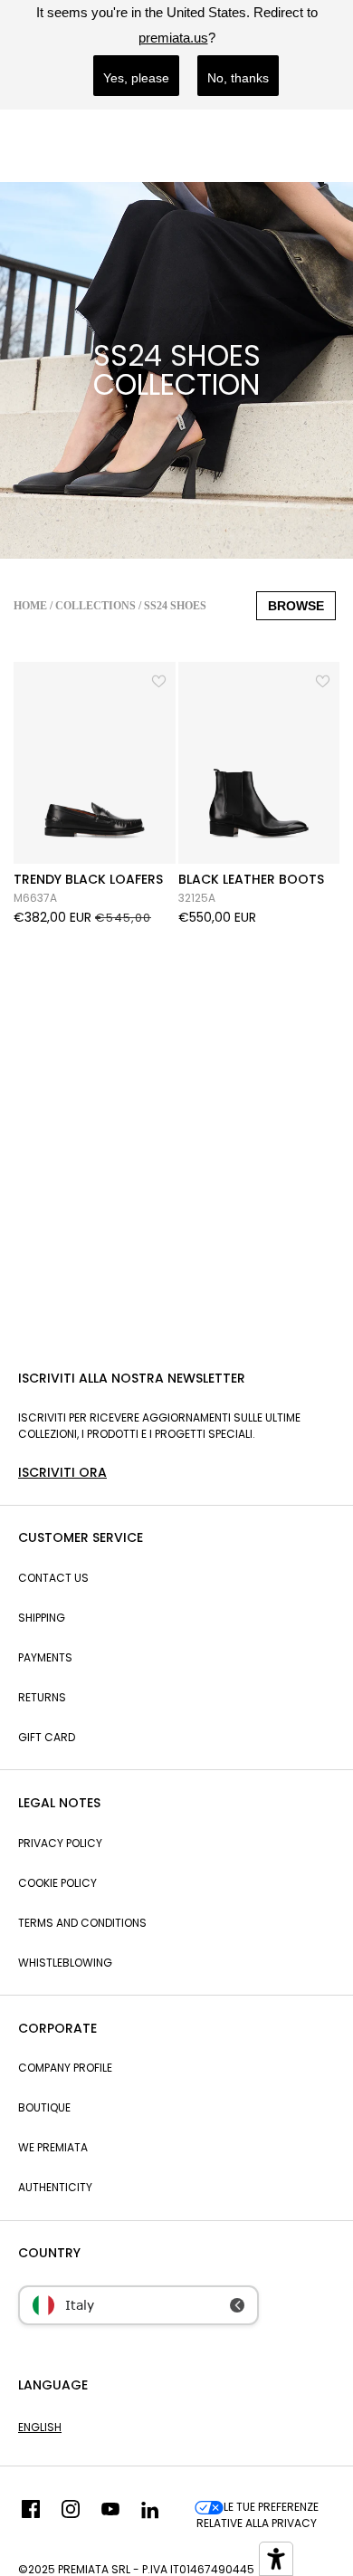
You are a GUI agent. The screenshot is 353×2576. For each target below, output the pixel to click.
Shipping (42, 1618)
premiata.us (173, 38)
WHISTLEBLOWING (65, 1963)
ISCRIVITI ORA (62, 1472)
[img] (31, 2515)
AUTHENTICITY (55, 2187)
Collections (95, 606)
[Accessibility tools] (276, 2559)
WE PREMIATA (53, 2147)
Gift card (47, 1737)
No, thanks (238, 78)
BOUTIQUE (44, 2107)
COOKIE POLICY (57, 1883)
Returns (42, 1697)
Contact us (53, 1578)
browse (296, 606)
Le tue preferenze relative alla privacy (258, 2515)
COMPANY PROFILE (65, 2068)
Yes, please (136, 78)
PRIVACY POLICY (60, 1843)
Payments (45, 1657)
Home (30, 606)
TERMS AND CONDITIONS (82, 1923)
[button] (160, 679)
